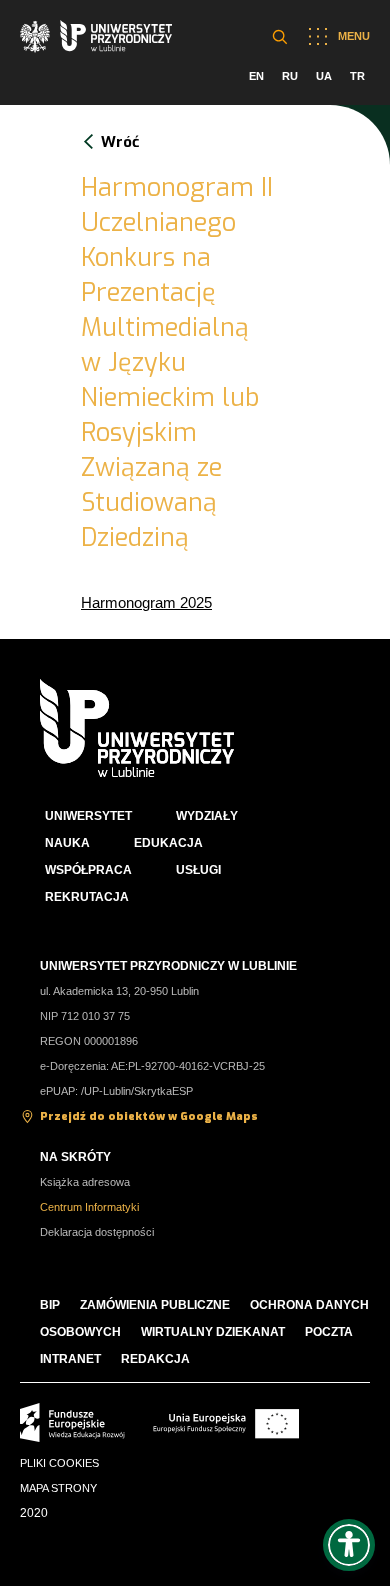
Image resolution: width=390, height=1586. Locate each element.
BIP (50, 1305)
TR (357, 76)
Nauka (67, 843)
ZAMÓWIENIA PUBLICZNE (155, 1305)
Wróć (120, 142)
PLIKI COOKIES (59, 1463)
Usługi (198, 870)
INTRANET (70, 1359)
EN (256, 76)
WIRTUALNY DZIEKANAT (213, 1332)
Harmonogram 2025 (146, 602)
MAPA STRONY (58, 1488)
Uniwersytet (88, 816)
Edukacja (168, 843)
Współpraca (88, 870)
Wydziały (207, 816)
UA (324, 76)
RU (290, 76)
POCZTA (329, 1332)
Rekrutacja (87, 897)
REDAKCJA (155, 1359)
